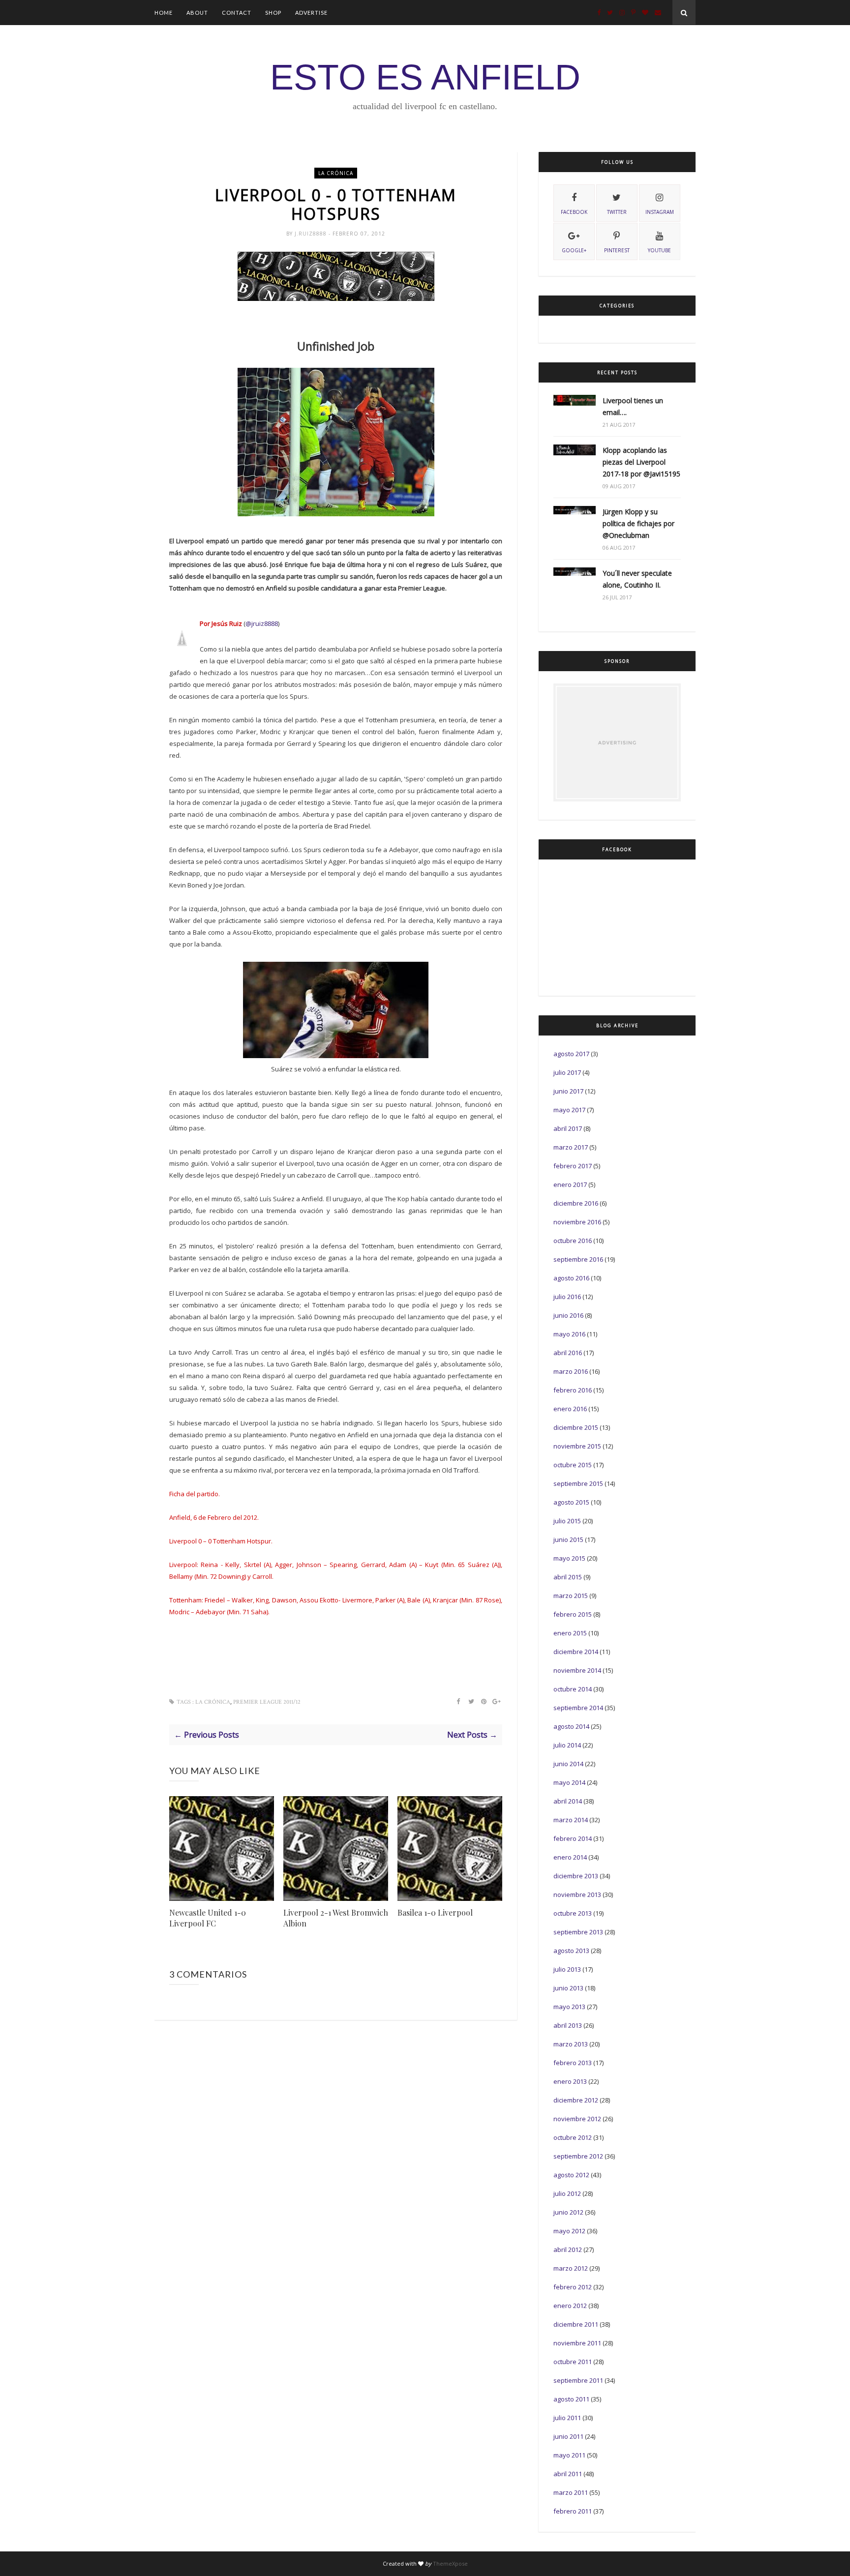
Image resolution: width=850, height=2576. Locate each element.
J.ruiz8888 (312, 234)
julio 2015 (567, 1521)
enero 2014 (570, 1857)
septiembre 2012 (578, 2156)
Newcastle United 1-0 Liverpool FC (208, 1918)
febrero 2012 (573, 2287)
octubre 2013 (573, 1913)
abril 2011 (568, 2474)
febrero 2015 (573, 1614)
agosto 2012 (571, 2175)
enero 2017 (570, 1184)
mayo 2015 (569, 1558)
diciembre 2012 (576, 2100)
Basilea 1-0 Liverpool (435, 1912)
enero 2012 (570, 2306)
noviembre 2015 (577, 1446)
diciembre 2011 (576, 2324)
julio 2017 (567, 1072)
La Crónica (336, 173)
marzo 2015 (571, 1596)
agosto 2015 (571, 1502)
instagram (660, 212)
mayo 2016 (569, 1334)
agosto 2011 (571, 2399)
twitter (617, 212)
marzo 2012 (571, 2268)
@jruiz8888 (262, 623)
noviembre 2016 (577, 1222)
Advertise (311, 13)
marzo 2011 (571, 2492)
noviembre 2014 (577, 1670)
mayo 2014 (569, 1782)
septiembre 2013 (578, 1932)
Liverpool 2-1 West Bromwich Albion (336, 1918)
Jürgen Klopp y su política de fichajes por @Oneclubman (638, 523)
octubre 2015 (573, 1465)
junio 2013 (568, 1988)
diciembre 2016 (576, 1203)
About (197, 13)
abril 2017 (568, 1128)
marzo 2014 (571, 1820)
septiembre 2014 (578, 1708)
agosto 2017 (571, 1054)
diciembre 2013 (576, 1876)
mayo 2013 (569, 2007)
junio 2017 (568, 1091)
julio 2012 (567, 2193)
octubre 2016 (573, 1241)
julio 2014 (567, 1745)
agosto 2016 (571, 1278)
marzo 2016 (571, 1371)
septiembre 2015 (578, 1483)
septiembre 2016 (578, 1259)
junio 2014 (568, 1764)
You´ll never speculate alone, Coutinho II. (637, 579)
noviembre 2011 (577, 2343)
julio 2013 (567, 1969)
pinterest (617, 250)
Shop (273, 13)
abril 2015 (568, 1577)
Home (164, 13)
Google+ (574, 250)
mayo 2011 (569, 2455)
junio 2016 (568, 1315)
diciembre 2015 (576, 1427)
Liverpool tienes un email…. (633, 406)
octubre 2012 (573, 2137)
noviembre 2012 (577, 2119)
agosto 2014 (571, 1726)
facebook (574, 212)
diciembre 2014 (576, 1652)
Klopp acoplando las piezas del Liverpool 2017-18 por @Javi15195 (641, 462)
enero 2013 (570, 2081)
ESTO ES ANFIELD (425, 77)
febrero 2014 (573, 1838)
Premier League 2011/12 (267, 1702)
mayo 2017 (569, 1110)
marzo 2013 (571, 2044)
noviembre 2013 (577, 1895)
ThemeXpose (450, 2563)
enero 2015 (570, 1633)
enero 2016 (570, 1409)
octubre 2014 (573, 1689)
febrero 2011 (573, 2511)
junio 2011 (568, 2436)
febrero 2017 (573, 1166)
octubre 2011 (573, 2362)
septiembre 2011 (578, 2380)
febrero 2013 (573, 2063)
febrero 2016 (573, 1390)
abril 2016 (568, 1353)
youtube (659, 250)
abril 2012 (568, 2250)
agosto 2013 (571, 1951)
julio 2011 (567, 2418)
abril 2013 (568, 2025)
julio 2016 (567, 1297)
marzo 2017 (571, 1147)
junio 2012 (568, 2212)
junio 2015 (568, 1540)
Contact (237, 13)
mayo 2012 (569, 2231)
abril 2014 (568, 1801)
